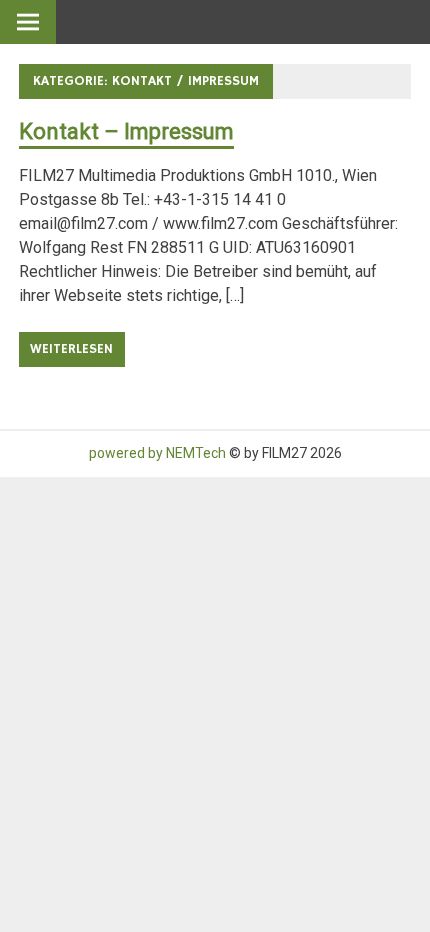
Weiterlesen (71, 349)
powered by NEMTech (157, 453)
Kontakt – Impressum (126, 131)
